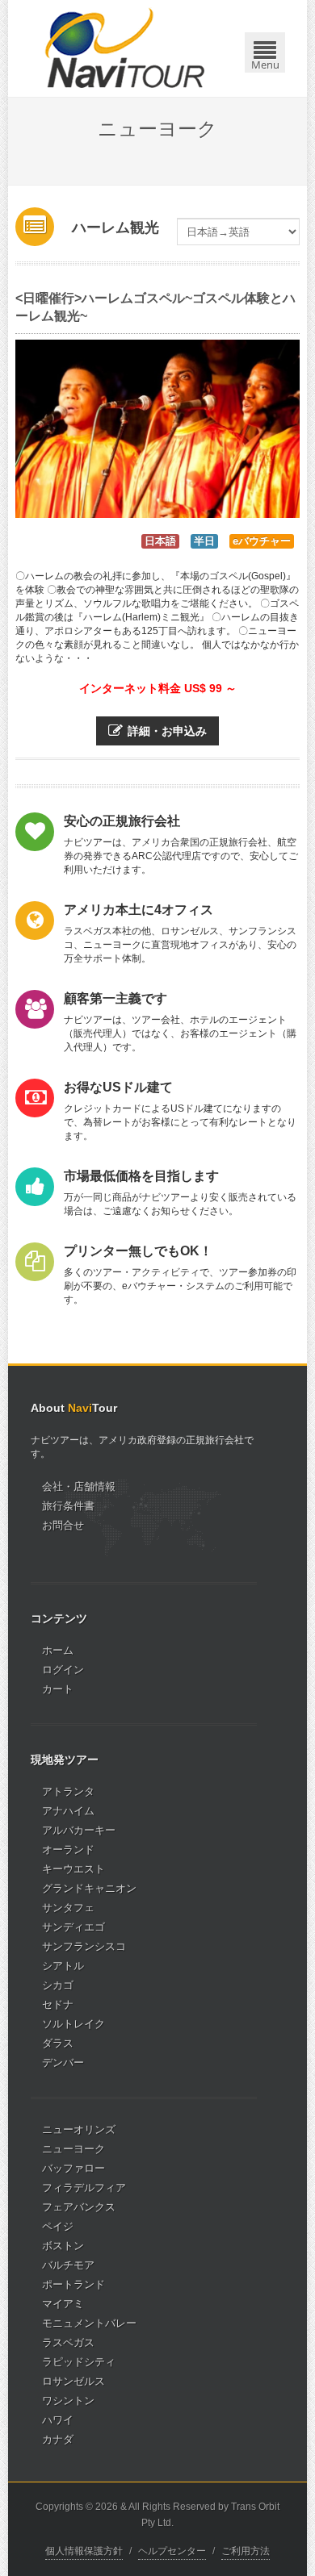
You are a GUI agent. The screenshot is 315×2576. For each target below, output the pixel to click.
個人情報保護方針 (84, 2551)
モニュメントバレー (89, 2323)
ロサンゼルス (73, 2381)
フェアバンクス (79, 2207)
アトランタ (68, 1791)
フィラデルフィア (84, 2188)
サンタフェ (68, 1908)
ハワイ (58, 2420)
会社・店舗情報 (79, 1486)
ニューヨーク (73, 2149)
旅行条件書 (68, 1506)
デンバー (63, 2062)
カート (58, 1689)
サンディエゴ (73, 1927)
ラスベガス (68, 2342)
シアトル (63, 1966)
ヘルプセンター (172, 2551)
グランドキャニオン (89, 1888)
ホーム (58, 1650)
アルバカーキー (79, 1830)
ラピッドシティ (79, 2362)
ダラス (58, 2043)
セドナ (58, 2004)
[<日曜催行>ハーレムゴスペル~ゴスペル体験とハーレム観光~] (157, 429)
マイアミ (63, 2304)
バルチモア (68, 2265)
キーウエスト (73, 1869)
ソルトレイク (73, 2024)
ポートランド (73, 2284)
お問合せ (63, 1525)
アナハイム (68, 1811)
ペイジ (58, 2226)
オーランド (68, 1850)
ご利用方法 (246, 2551)
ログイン (63, 1670)
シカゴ (58, 1985)
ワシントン (68, 2401)
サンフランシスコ (84, 1946)
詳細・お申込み (167, 731)
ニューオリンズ (79, 2129)
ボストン (63, 2246)
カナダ (58, 2439)
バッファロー (73, 2168)
